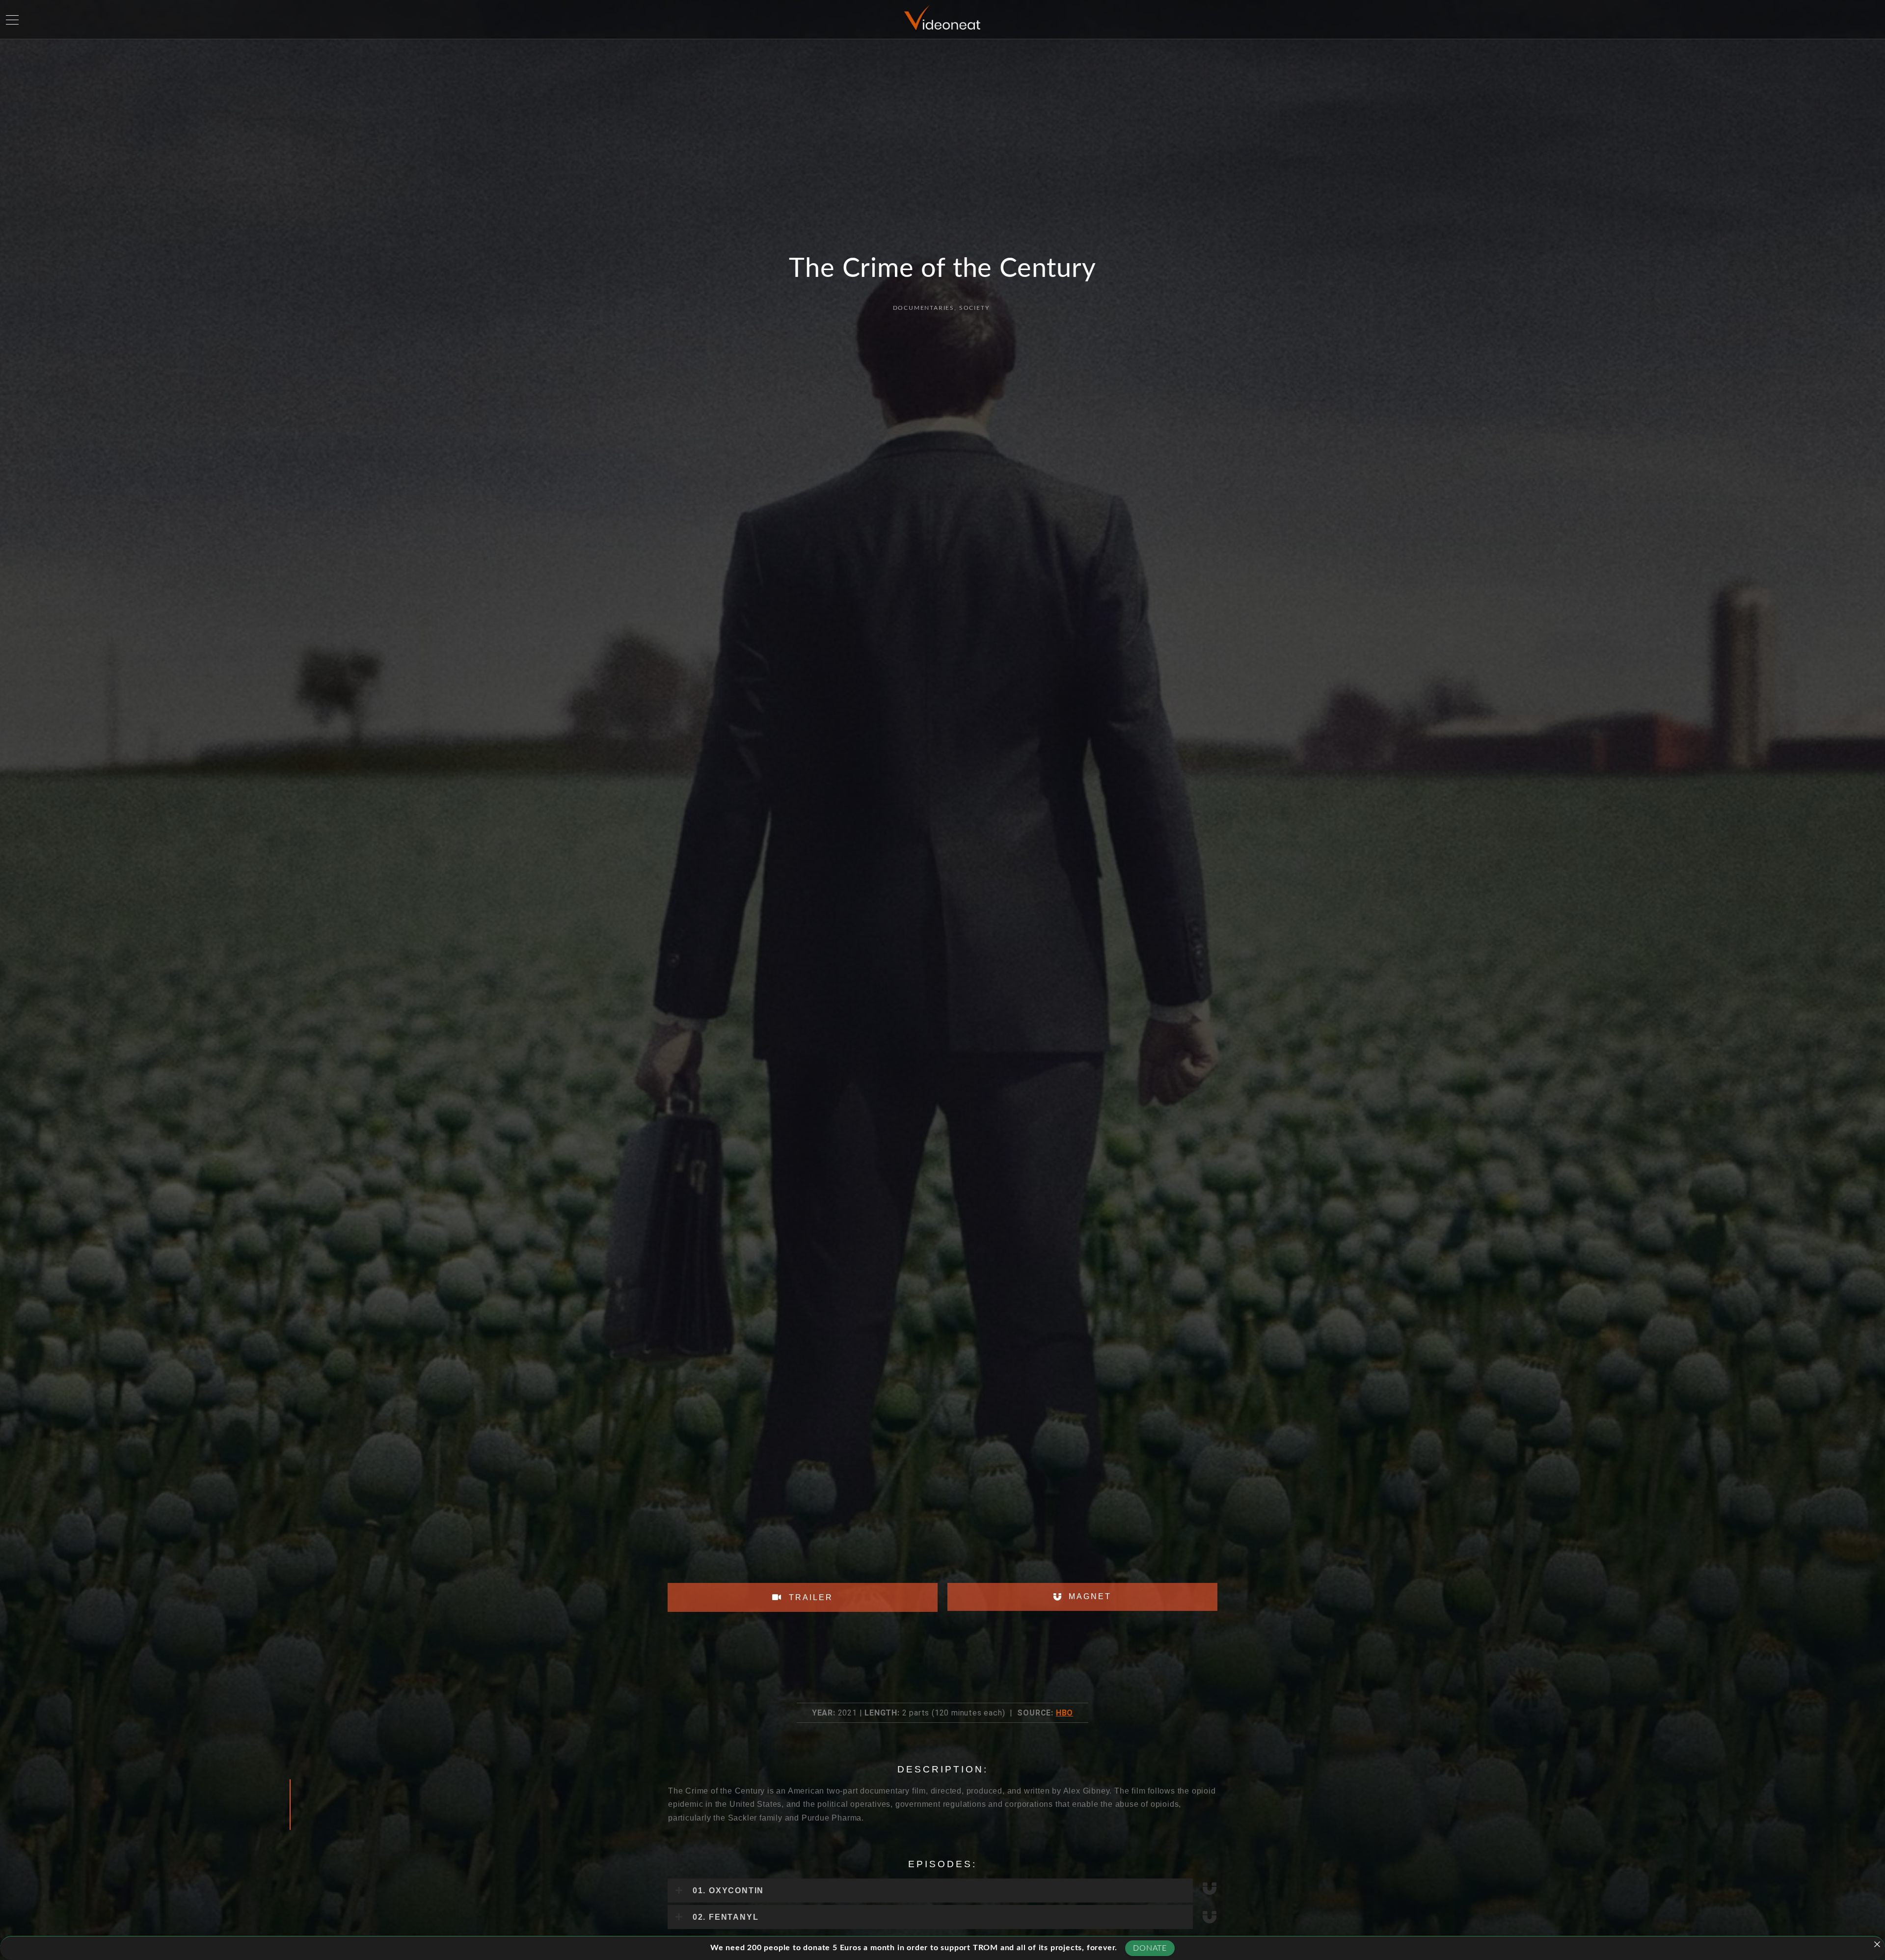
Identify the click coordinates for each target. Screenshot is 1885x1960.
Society (974, 308)
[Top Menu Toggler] (12, 20)
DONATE (1150, 1948)
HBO (1064, 1713)
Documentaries (924, 308)
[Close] (1877, 1944)
